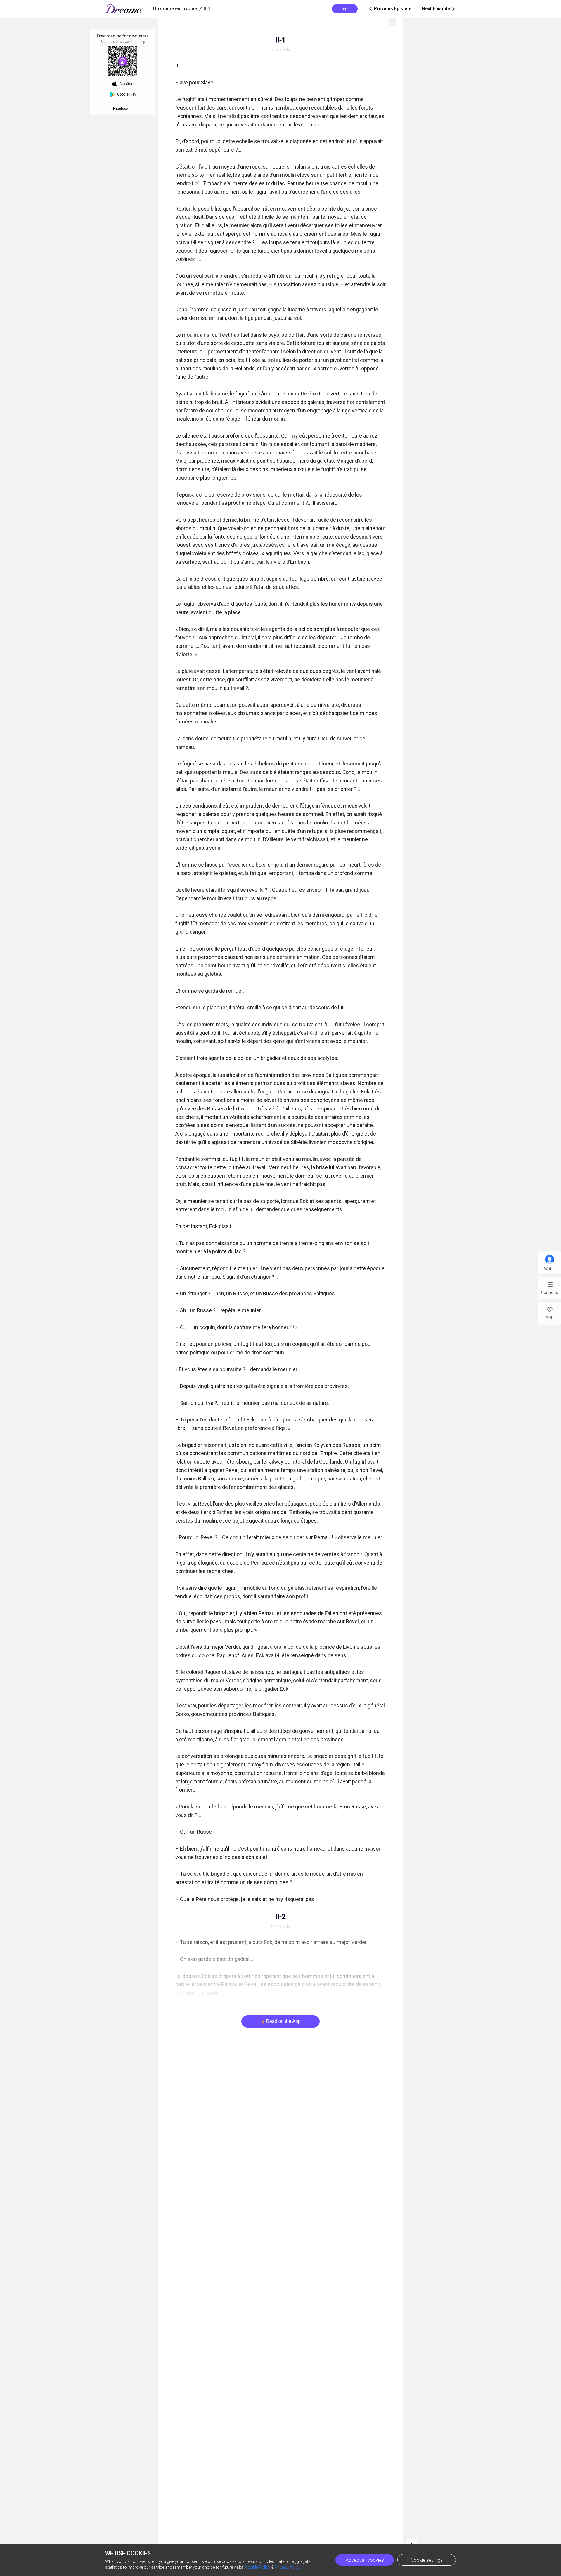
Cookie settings (427, 2560)
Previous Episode (390, 9)
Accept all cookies (365, 2560)
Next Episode (439, 9)
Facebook (122, 109)
